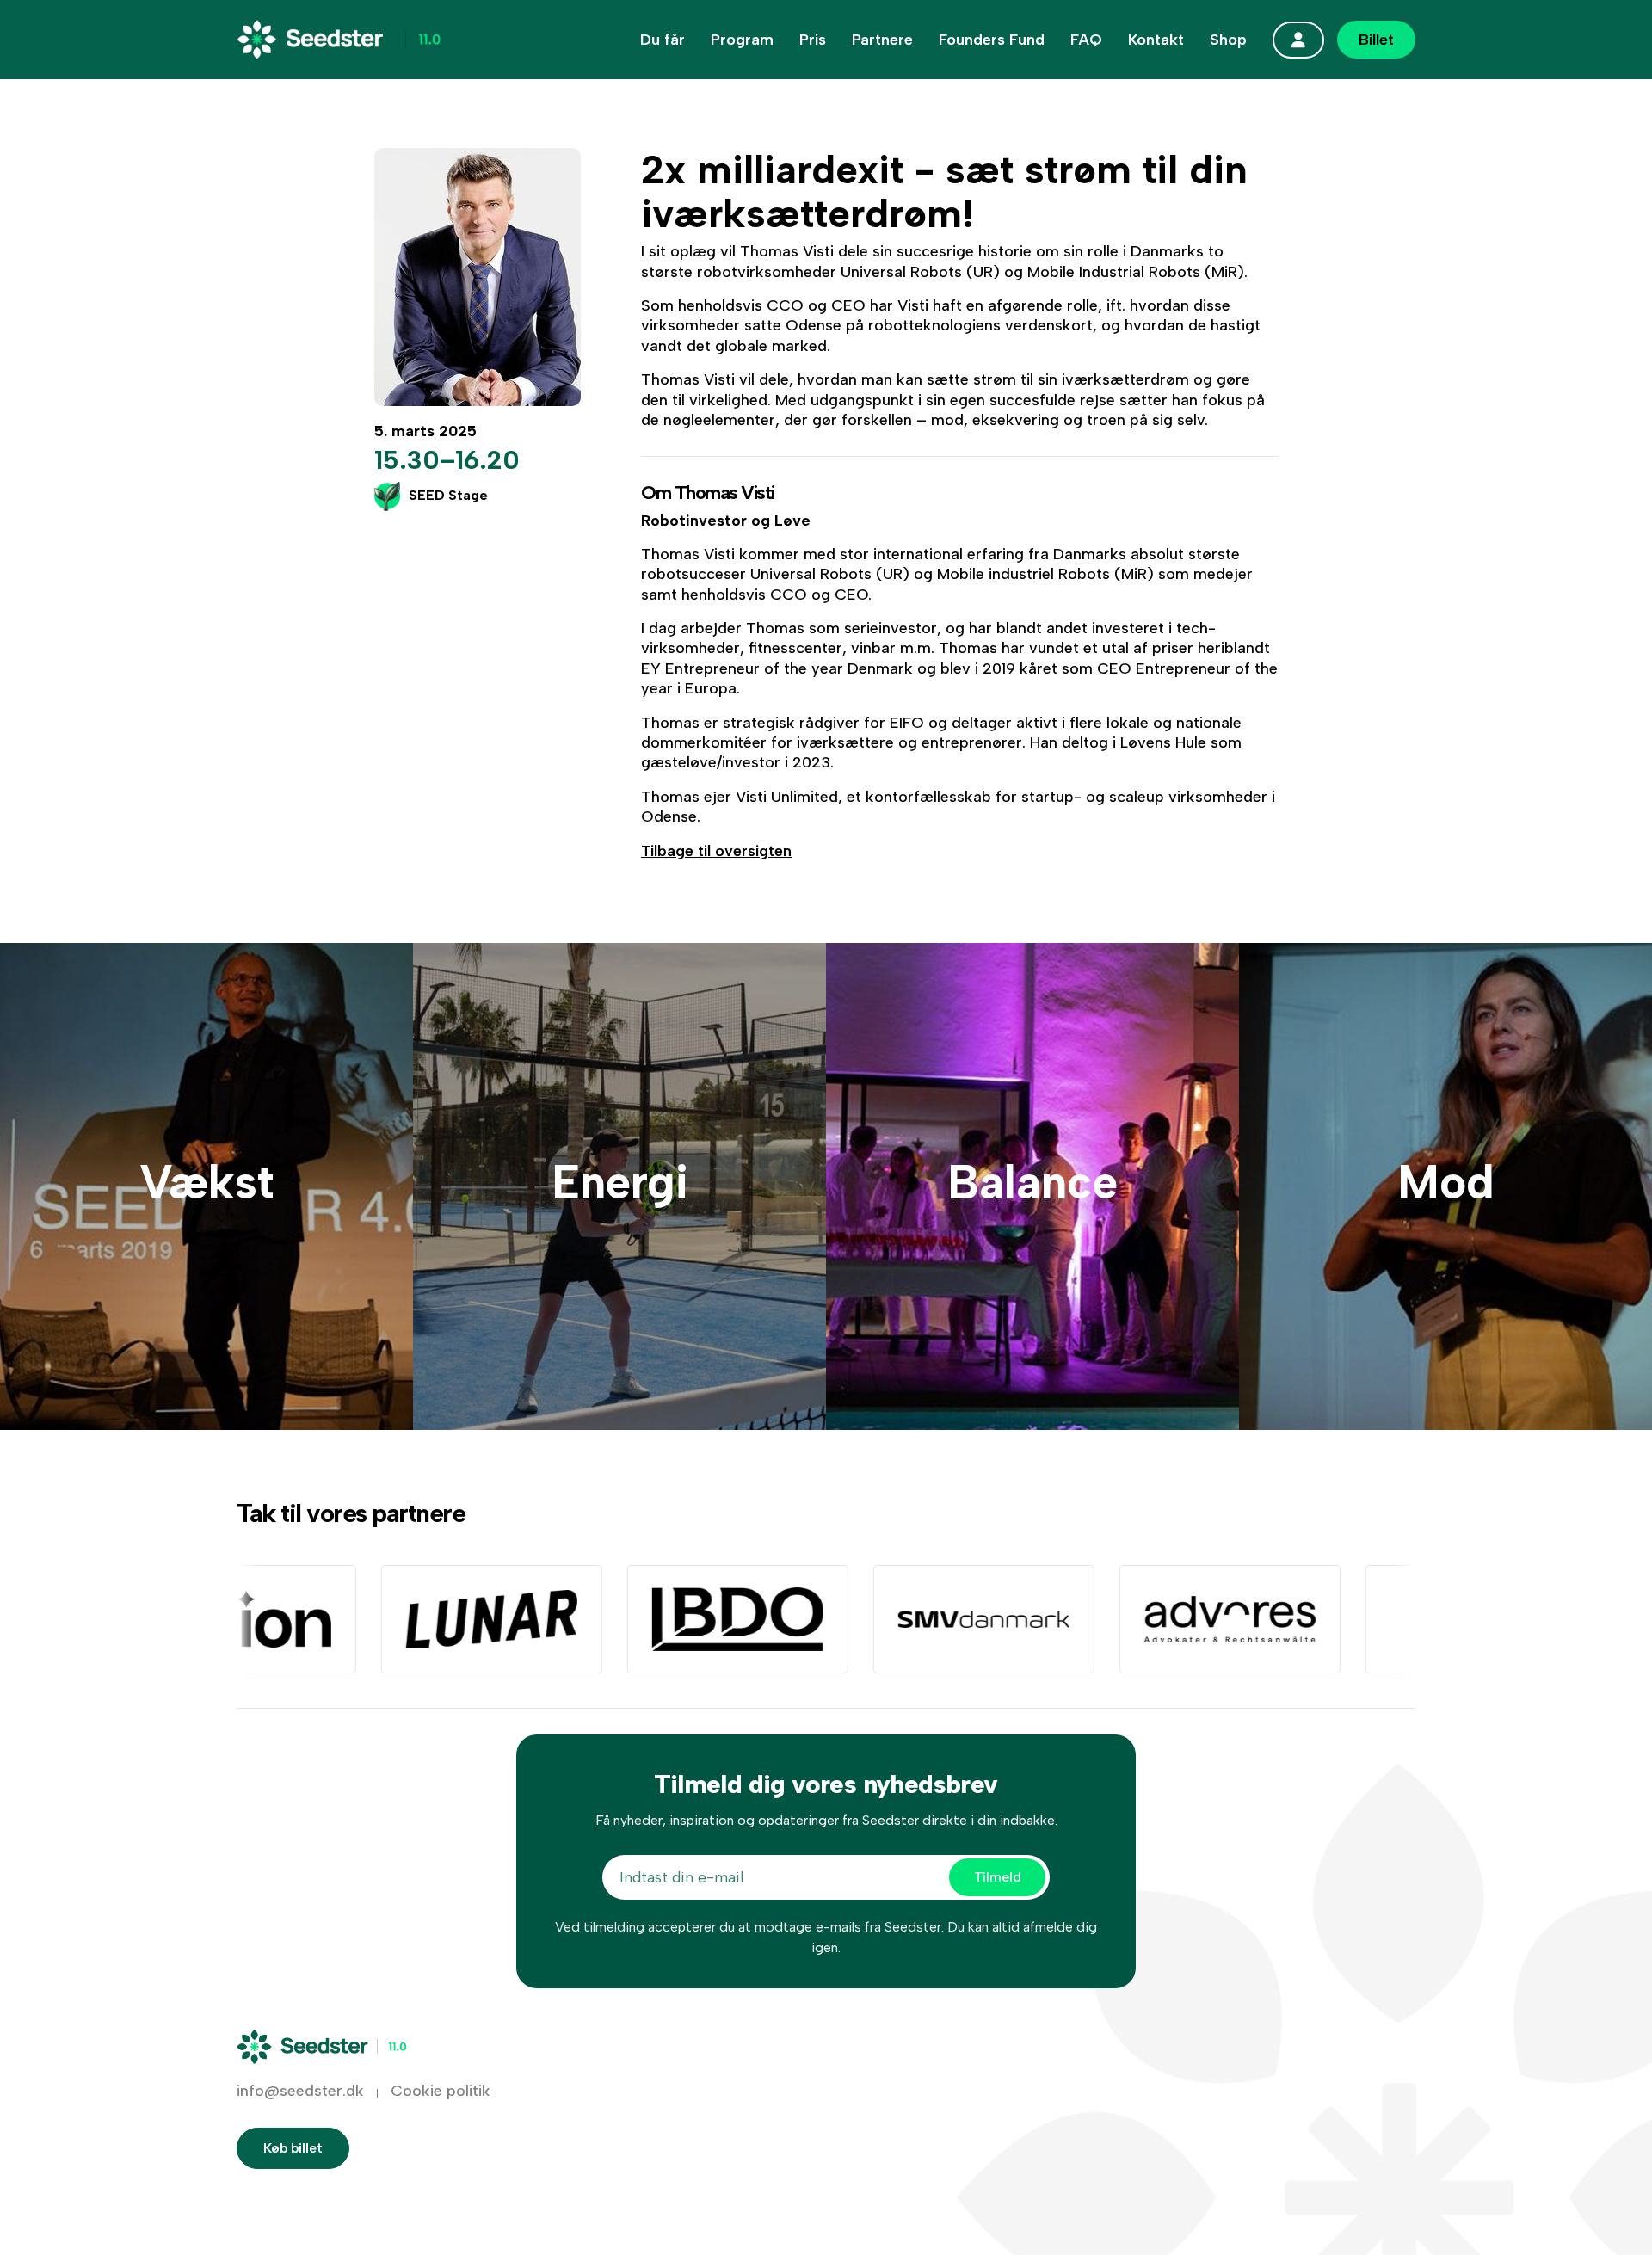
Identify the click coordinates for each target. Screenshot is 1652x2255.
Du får (663, 40)
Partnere (882, 40)
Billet (1376, 40)
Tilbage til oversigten (716, 851)
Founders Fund (992, 40)
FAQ (1086, 40)
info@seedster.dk (300, 2091)
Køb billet (293, 2148)
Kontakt (1156, 40)
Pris (813, 40)
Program (742, 40)
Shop (1228, 40)
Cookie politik (441, 2091)
